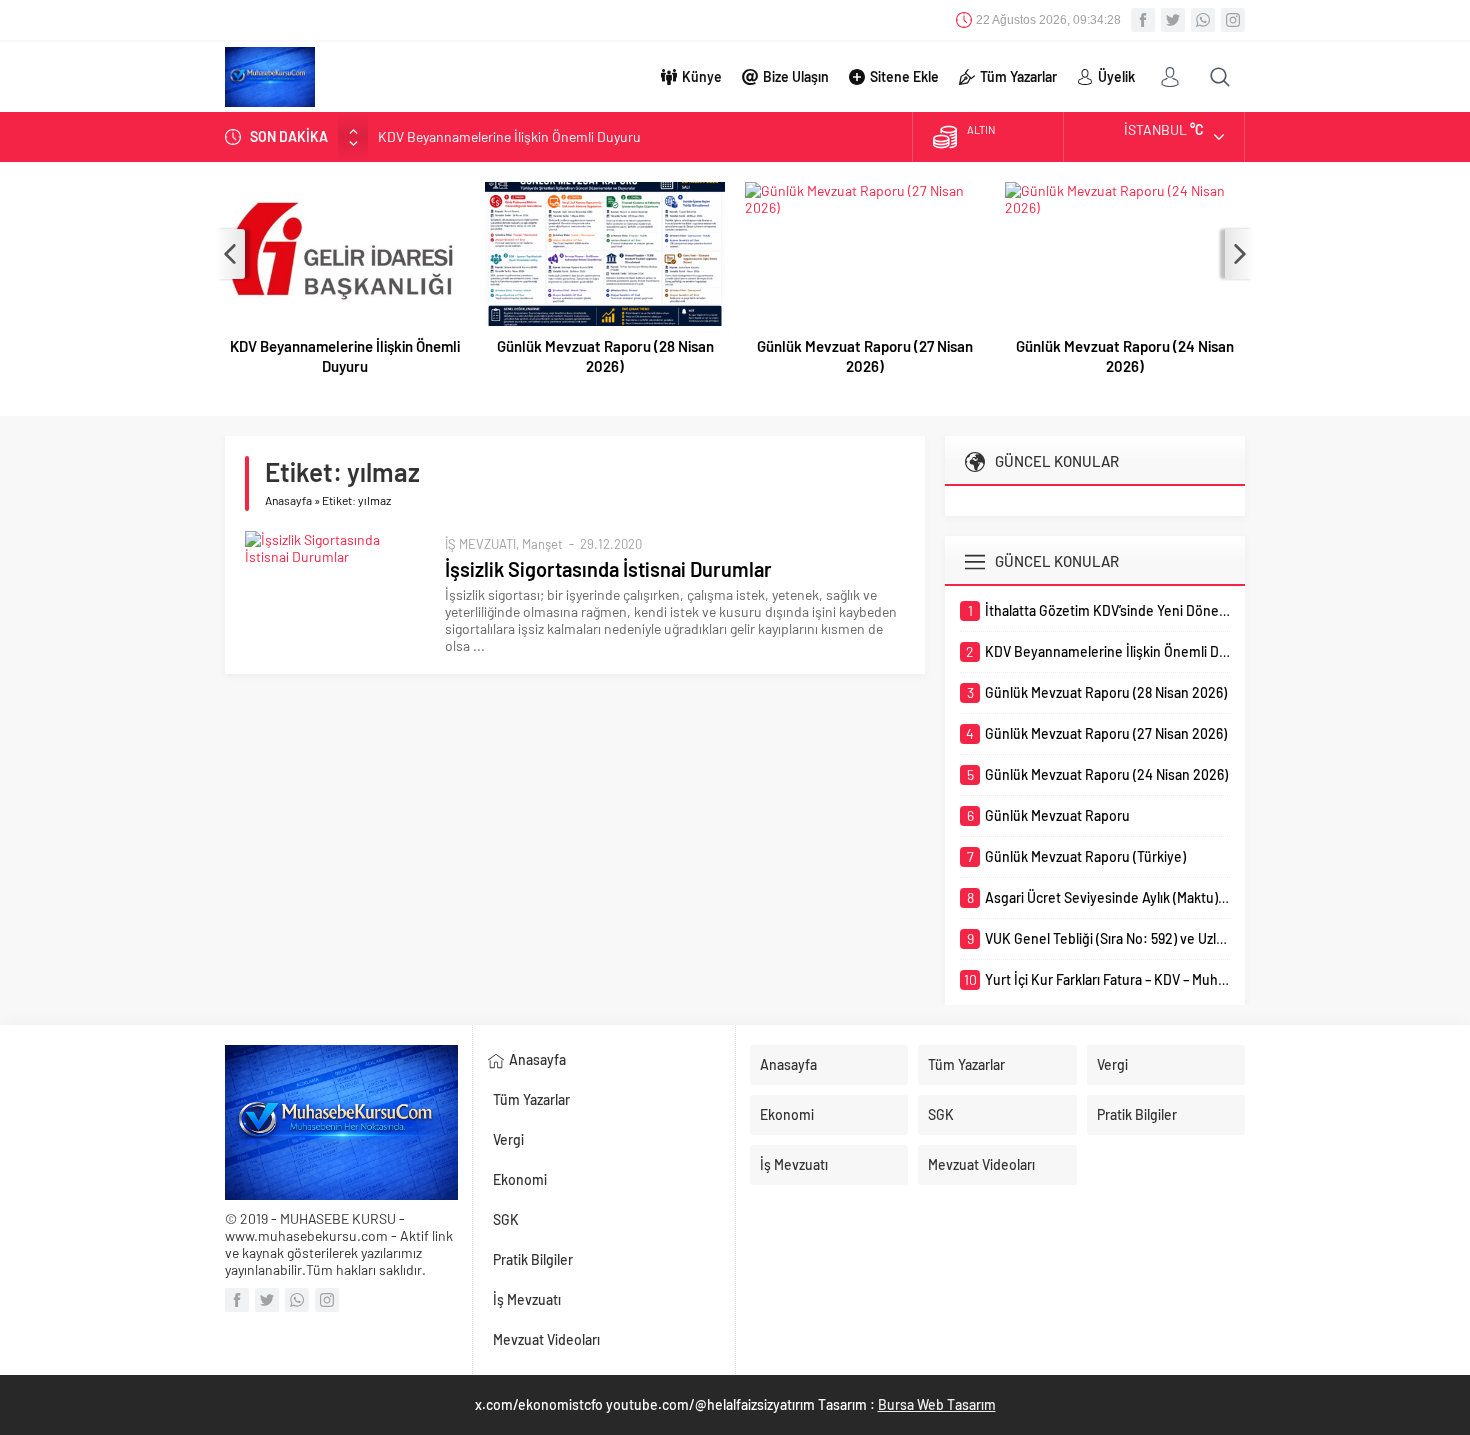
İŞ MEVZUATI (480, 544)
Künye (702, 76)
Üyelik (1116, 76)
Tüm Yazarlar (1018, 76)
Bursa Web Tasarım (937, 1404)
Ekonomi (520, 1179)
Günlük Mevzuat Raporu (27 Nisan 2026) (865, 356)
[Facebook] (1143, 20)
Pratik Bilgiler (533, 1259)
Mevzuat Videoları (546, 1339)
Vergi (508, 1139)
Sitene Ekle (904, 76)
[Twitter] (1173, 20)
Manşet (542, 544)
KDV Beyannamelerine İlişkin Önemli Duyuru (509, 136)
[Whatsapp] (1203, 20)
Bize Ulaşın (796, 76)
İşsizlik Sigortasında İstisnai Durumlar (608, 569)
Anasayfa (288, 500)
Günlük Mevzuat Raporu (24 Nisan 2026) (1125, 356)
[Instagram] (1233, 20)
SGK (506, 1219)
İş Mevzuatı (527, 1299)
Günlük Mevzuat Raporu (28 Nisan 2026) (605, 356)
